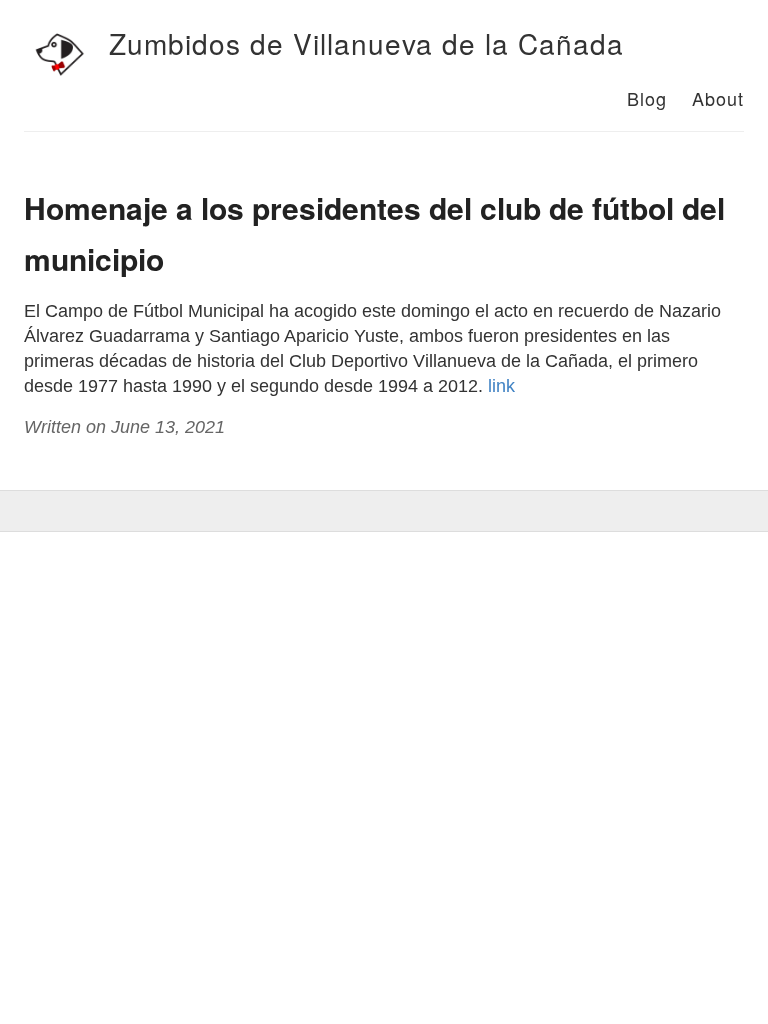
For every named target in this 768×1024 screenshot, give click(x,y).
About (718, 98)
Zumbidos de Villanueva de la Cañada (366, 43)
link (501, 386)
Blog (647, 98)
